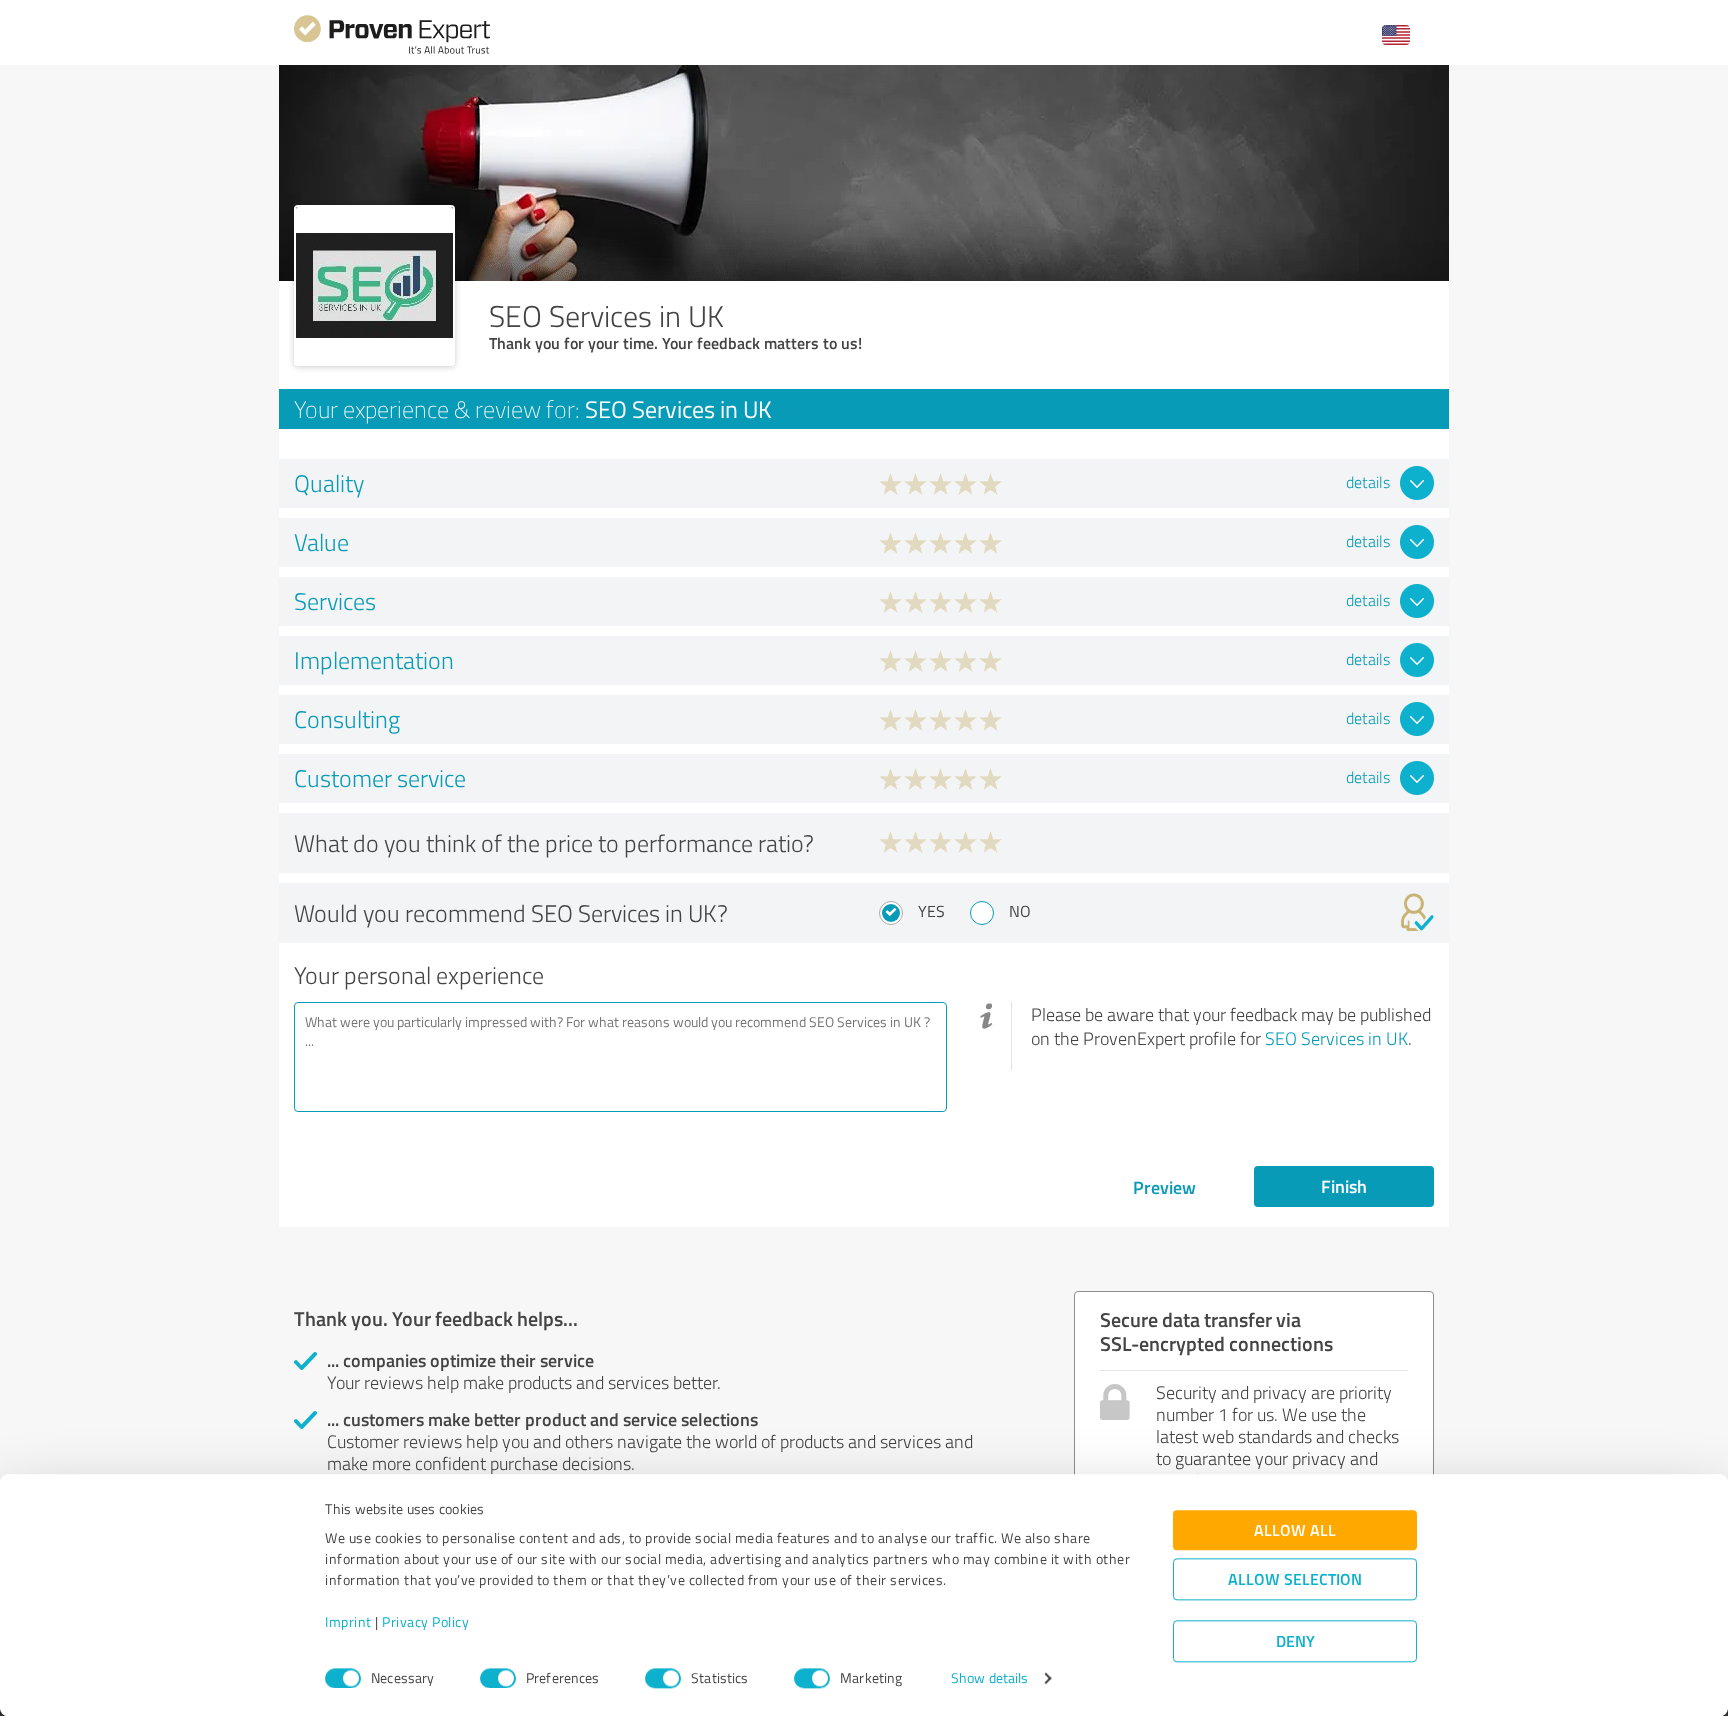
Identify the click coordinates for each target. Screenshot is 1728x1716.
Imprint (348, 1622)
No (1020, 911)
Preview (1164, 1187)
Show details (989, 1678)
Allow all (1295, 1530)
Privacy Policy (425, 1622)
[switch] (498, 1678)
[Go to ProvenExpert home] (392, 51)
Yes (931, 911)
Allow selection (1295, 1579)
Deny (1295, 1641)
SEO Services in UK (1336, 1038)
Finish (1344, 1186)
